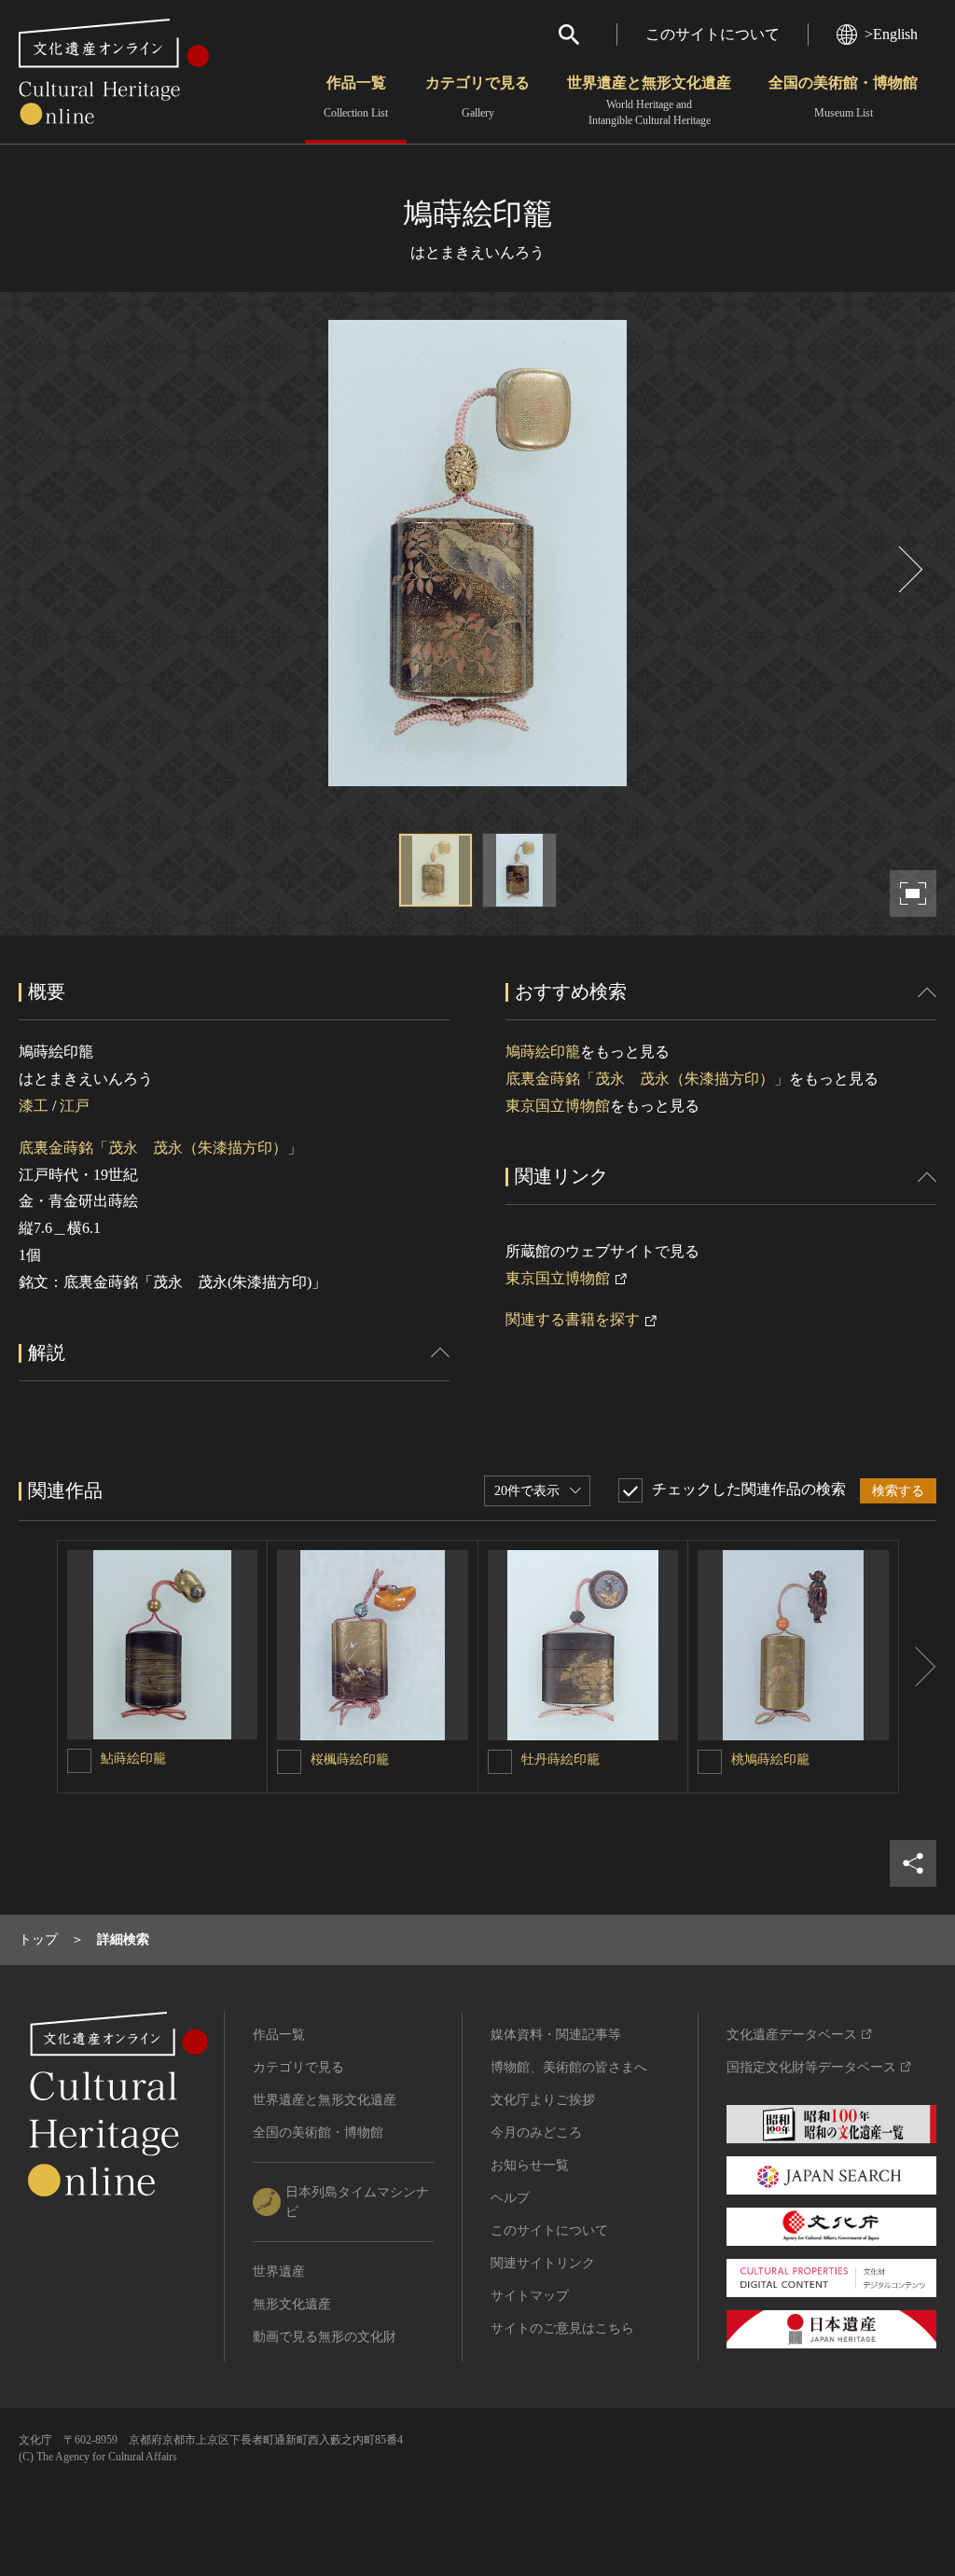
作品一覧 (356, 97)
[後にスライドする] (908, 569)
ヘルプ (510, 2198)
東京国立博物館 (558, 1106)
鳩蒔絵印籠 (543, 1052)
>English (891, 34)
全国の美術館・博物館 (843, 97)
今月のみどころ (536, 2133)
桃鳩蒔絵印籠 (770, 1759)
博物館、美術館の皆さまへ (569, 2067)
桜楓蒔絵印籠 (350, 1759)
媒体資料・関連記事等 (556, 2035)
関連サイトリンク (543, 2263)
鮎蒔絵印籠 (133, 1759)
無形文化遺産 (292, 2304)
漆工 (34, 1106)
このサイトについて (713, 34)
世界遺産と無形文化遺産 (649, 101)
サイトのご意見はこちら (562, 2328)
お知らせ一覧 (530, 2165)
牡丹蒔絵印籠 (561, 1759)
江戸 (75, 1106)
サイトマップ (530, 2296)
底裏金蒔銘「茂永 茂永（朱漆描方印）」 (160, 1148)
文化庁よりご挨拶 (543, 2100)
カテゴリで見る (477, 97)
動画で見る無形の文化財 (325, 2337)
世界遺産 (279, 2271)
